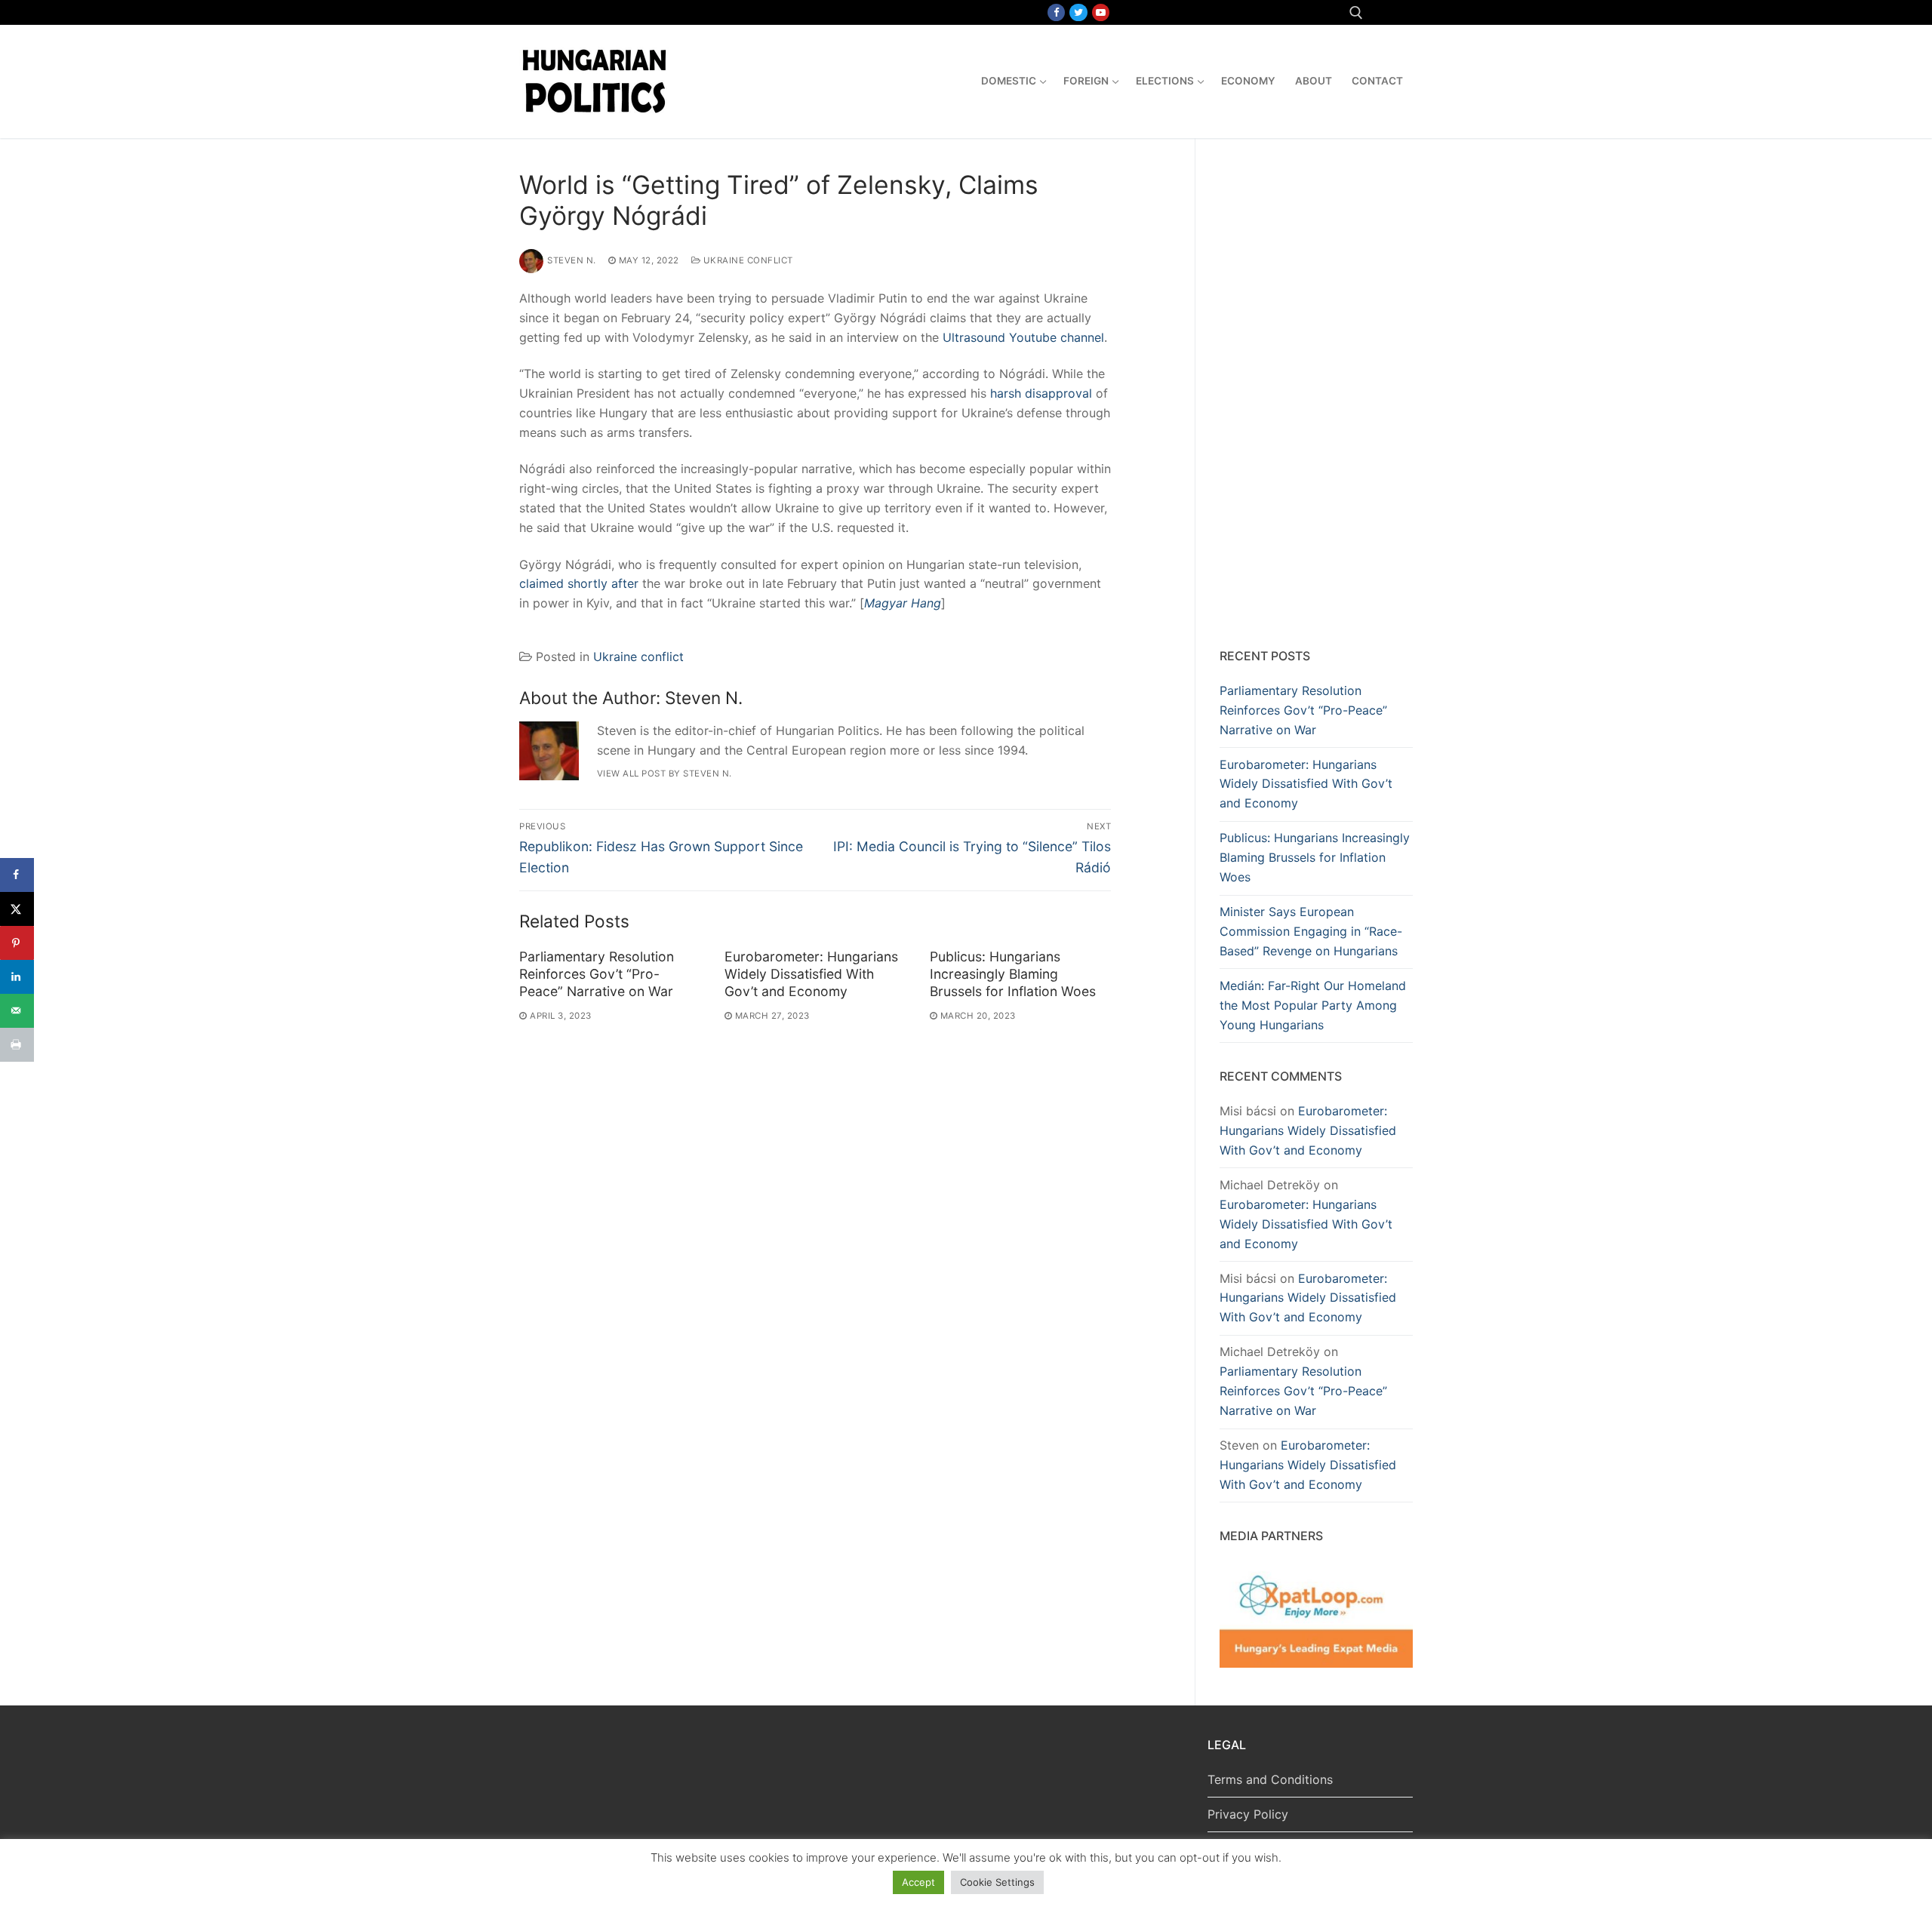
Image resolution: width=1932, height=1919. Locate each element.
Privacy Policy (1248, 1814)
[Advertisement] (1316, 396)
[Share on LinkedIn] (17, 977)
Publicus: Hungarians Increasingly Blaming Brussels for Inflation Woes (1013, 974)
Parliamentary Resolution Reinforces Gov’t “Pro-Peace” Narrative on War (597, 974)
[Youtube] (1101, 12)
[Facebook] (1056, 12)
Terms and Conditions (1270, 1779)
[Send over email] (17, 1011)
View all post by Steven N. (665, 773)
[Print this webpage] (17, 1045)
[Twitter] (1078, 12)
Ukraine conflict (747, 260)
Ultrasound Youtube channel (1023, 337)
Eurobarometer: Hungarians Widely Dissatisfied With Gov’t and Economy (811, 974)
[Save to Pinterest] (17, 943)
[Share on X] (17, 909)
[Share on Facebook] (17, 875)
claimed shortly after (579, 583)
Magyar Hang (903, 603)
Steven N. (572, 260)
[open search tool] (1356, 13)
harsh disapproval (1041, 393)
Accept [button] (918, 1882)
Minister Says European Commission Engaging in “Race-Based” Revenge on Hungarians (1311, 931)
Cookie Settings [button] (997, 1882)
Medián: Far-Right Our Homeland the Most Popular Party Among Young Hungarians (1313, 1005)
